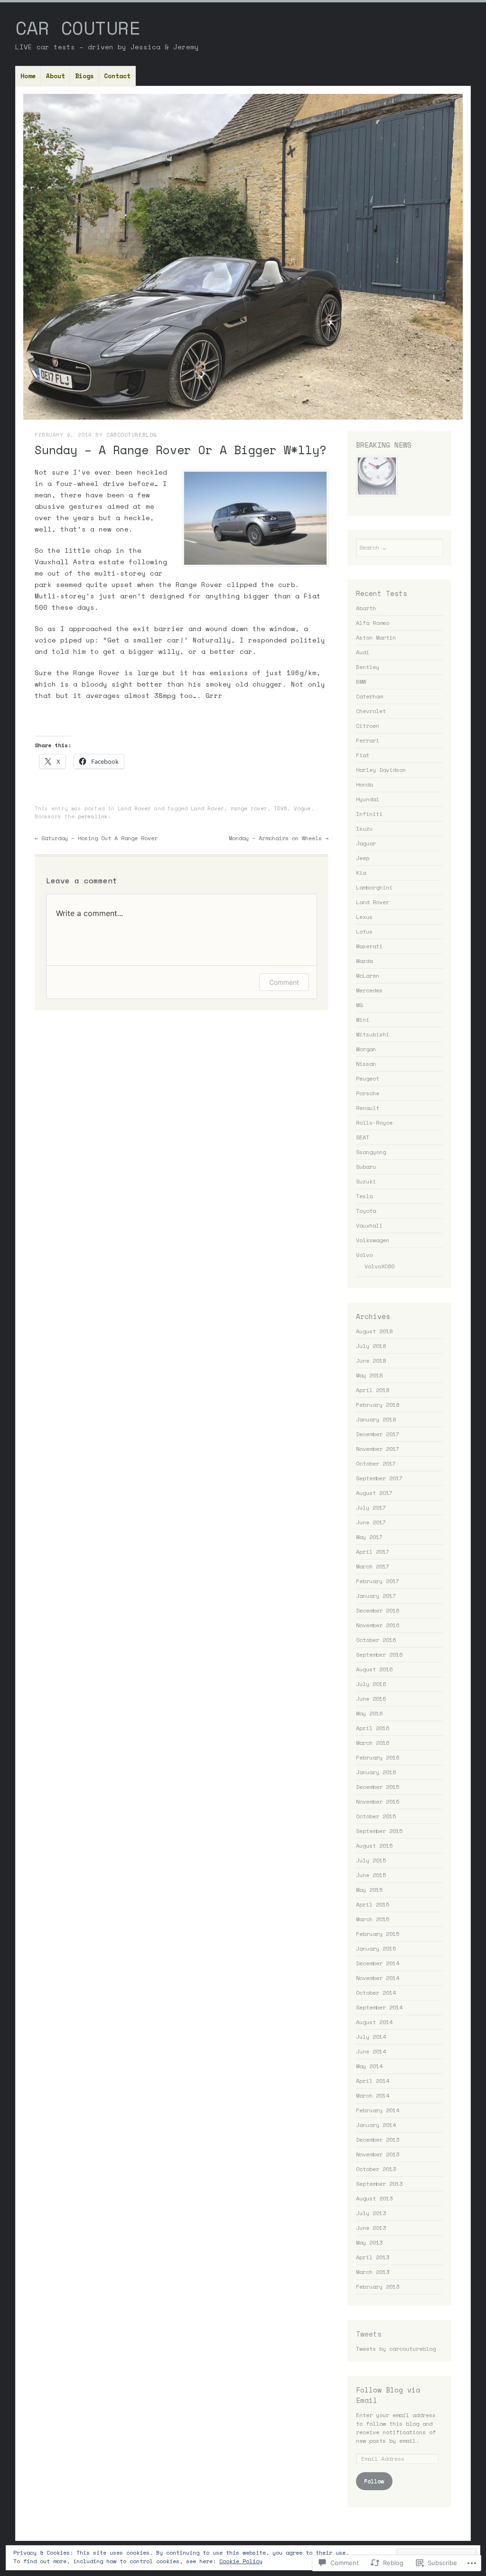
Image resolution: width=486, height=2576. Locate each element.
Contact (117, 76)
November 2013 (378, 2154)
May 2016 (369, 1713)
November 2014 (378, 1978)
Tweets (369, 2334)
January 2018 (376, 1419)
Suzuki (366, 1181)
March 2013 (373, 2272)
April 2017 (373, 1552)
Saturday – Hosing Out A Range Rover (96, 838)
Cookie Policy (241, 2561)
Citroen (368, 726)
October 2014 (376, 1993)
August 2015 (374, 1846)
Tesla (364, 1196)
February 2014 (378, 2110)
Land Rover (134, 808)
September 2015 (379, 1831)
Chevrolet (371, 711)
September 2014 (379, 2007)
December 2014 (378, 1963)
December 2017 (378, 1434)
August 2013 (374, 2198)
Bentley (368, 667)
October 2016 (376, 1640)
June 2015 (371, 1875)
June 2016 (371, 1699)
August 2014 (374, 2022)
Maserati (369, 946)
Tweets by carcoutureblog (396, 2349)
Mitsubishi (373, 1034)
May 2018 (369, 1375)
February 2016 (378, 1757)
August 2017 (374, 1493)
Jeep (363, 858)
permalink (93, 816)
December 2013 (378, 2140)
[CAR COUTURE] (243, 257)
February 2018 (378, 1405)
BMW (361, 682)
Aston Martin (376, 637)
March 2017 (373, 1566)
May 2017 (369, 1537)
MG (359, 1005)
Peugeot (368, 1078)
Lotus (364, 931)
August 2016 (374, 1669)
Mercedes (369, 990)
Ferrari (368, 740)
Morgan (366, 1049)
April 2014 (373, 2081)
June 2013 (371, 2228)
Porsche (368, 1093)
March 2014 (373, 2095)
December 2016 (378, 1610)
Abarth (366, 608)
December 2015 (378, 1787)
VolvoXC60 (379, 1266)
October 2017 (376, 1463)
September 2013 (379, 2184)
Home (28, 76)
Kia (361, 873)
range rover (249, 808)
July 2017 (371, 1508)
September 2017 (379, 1478)
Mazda (364, 961)
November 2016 (378, 1625)
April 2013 (373, 2257)
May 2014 (369, 2066)
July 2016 (371, 1684)
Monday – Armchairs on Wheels (279, 838)
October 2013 (376, 2169)
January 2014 (376, 2125)
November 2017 (378, 1449)
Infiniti (369, 814)
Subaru (366, 1167)
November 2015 (378, 1801)
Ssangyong (371, 1152)
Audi (363, 652)
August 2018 (374, 1331)
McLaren (368, 976)
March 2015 (373, 1919)
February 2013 (378, 2287)
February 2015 (378, 1934)
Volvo (364, 1255)
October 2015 (376, 1816)
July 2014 (371, 2037)
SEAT (363, 1137)
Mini (363, 1020)
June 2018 (371, 1361)
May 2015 (369, 1890)
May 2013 (369, 2242)
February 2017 (378, 1581)
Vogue (302, 808)
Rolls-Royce (374, 1123)
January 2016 (376, 1772)
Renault (368, 1108)
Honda (364, 784)
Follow (374, 2481)
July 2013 (371, 2213)
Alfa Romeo (373, 623)
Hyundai (368, 799)
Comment (284, 982)
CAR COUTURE (78, 28)
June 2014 (371, 2051)
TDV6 (280, 808)
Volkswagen (373, 1240)
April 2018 (373, 1390)
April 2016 (373, 1728)
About (56, 76)
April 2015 (373, 1904)
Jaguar (366, 843)
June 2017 (371, 1522)
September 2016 (379, 1655)
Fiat (363, 755)
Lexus (364, 917)
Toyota (366, 1211)
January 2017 (376, 1596)
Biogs (84, 76)
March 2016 (373, 1743)
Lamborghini (374, 887)
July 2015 (371, 1860)
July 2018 (371, 1346)
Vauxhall (369, 1225)
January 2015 (376, 1948)
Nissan (366, 1064)
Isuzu (364, 829)
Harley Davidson (381, 770)
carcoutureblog (131, 435)
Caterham (369, 696)
